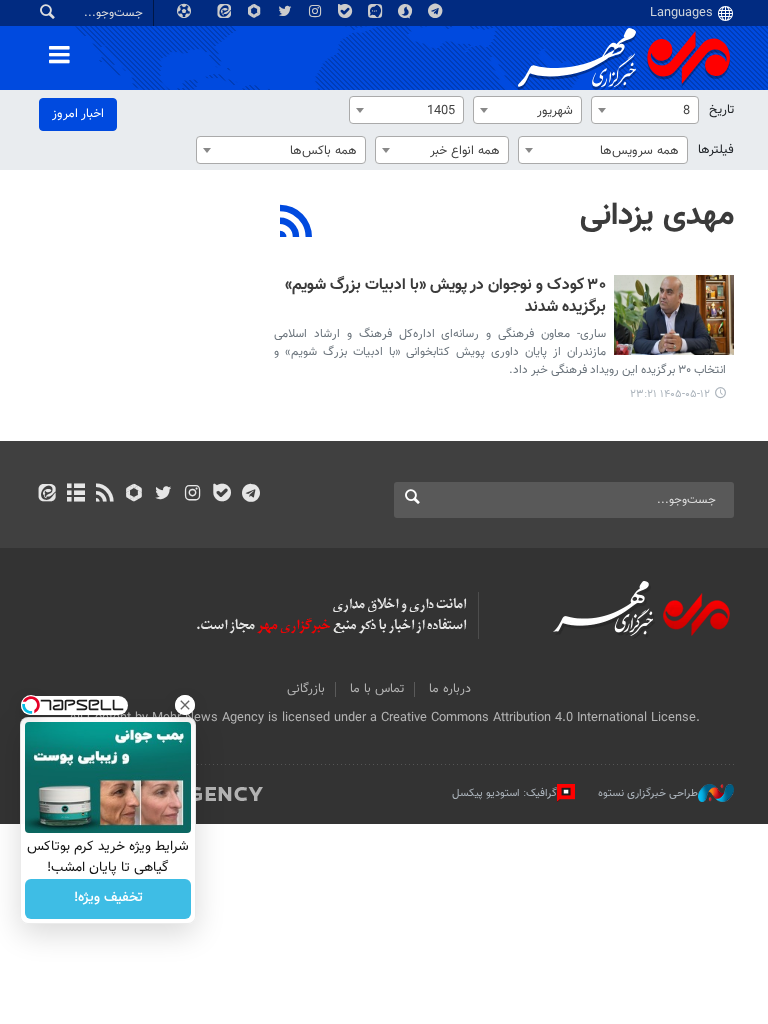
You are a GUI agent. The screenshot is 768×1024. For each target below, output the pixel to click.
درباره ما (450, 689)
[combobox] (645, 110)
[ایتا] (46, 495)
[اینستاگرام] (192, 495)
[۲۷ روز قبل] (674, 315)
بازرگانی (306, 689)
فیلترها (716, 150)
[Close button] (185, 705)
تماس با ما (377, 689)
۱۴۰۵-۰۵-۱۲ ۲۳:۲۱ (670, 394)
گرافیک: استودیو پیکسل (504, 793)
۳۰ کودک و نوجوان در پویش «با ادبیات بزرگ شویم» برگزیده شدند (445, 297)
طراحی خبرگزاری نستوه (648, 793)
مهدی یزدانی (657, 216)
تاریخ (721, 110)
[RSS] (296, 224)
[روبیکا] (134, 495)
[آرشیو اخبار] (75, 495)
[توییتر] (163, 495)
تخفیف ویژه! (108, 899)
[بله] (221, 495)
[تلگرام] (250, 495)
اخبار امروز (78, 114)
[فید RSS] (104, 495)
